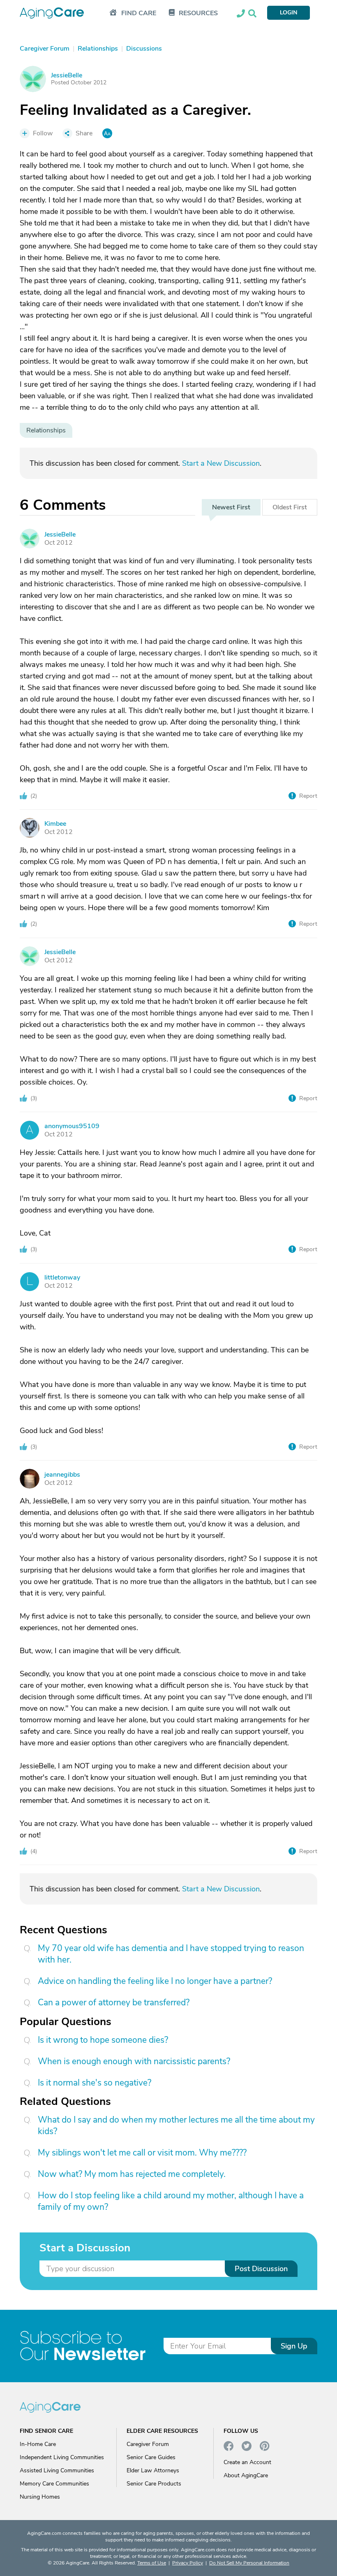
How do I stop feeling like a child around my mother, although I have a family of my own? (171, 2201)
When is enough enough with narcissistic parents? (134, 2061)
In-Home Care (38, 2444)
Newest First (231, 507)
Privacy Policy (188, 2563)
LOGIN (289, 13)
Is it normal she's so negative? (95, 2083)
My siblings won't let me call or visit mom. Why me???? (142, 2153)
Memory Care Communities (54, 2484)
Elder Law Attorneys (153, 2470)
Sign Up (294, 2346)
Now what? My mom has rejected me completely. (132, 2174)
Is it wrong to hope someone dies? (103, 2040)
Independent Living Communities (62, 2457)
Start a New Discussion (221, 463)
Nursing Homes (40, 2497)
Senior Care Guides (151, 2457)
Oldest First (290, 507)
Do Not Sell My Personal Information (249, 2563)
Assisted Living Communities (57, 2470)
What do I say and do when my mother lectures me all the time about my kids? (176, 2125)
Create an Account (247, 2462)
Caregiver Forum (148, 2444)
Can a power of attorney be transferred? (114, 2002)
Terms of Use (152, 2563)
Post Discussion (261, 2269)
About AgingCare (246, 2475)
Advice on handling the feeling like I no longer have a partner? (155, 1981)
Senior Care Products (154, 2484)
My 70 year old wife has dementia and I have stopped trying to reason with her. (171, 1954)
